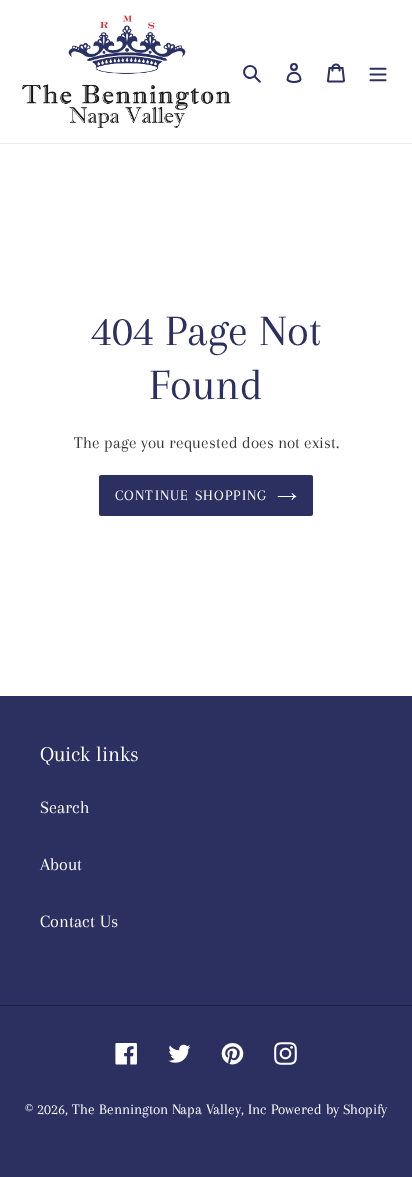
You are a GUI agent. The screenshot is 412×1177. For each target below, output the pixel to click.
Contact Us (79, 921)
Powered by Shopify (329, 1109)
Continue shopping (191, 495)
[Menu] (378, 71)
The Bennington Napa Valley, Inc (169, 1109)
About (61, 864)
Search (65, 807)
